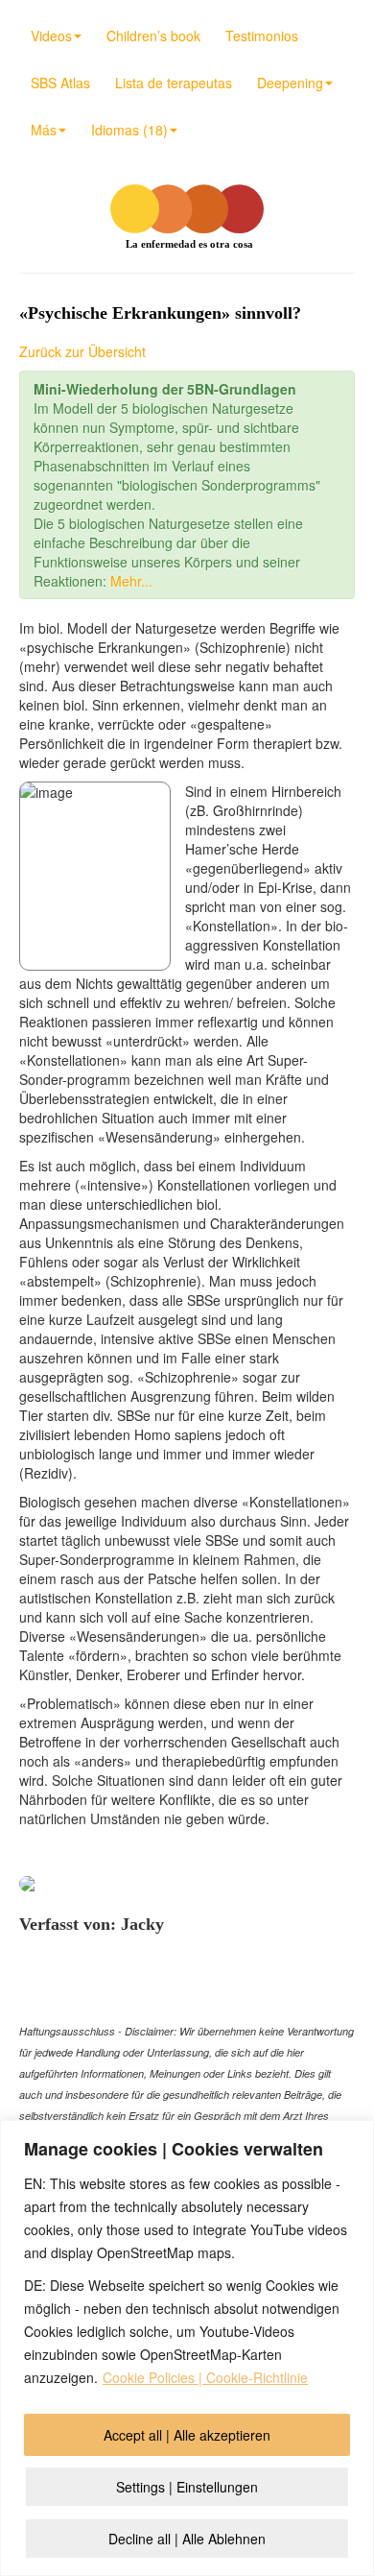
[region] (187, 2348)
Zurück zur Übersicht (82, 351)
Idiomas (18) (129, 130)
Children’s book (153, 36)
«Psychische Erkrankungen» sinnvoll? (160, 313)
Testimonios (262, 36)
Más (44, 130)
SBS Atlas (60, 83)
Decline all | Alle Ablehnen (187, 2539)
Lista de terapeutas (174, 83)
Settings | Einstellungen (187, 2487)
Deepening (290, 83)
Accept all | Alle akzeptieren (187, 2435)
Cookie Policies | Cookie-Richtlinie (205, 2377)
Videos (51, 36)
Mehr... (131, 581)
